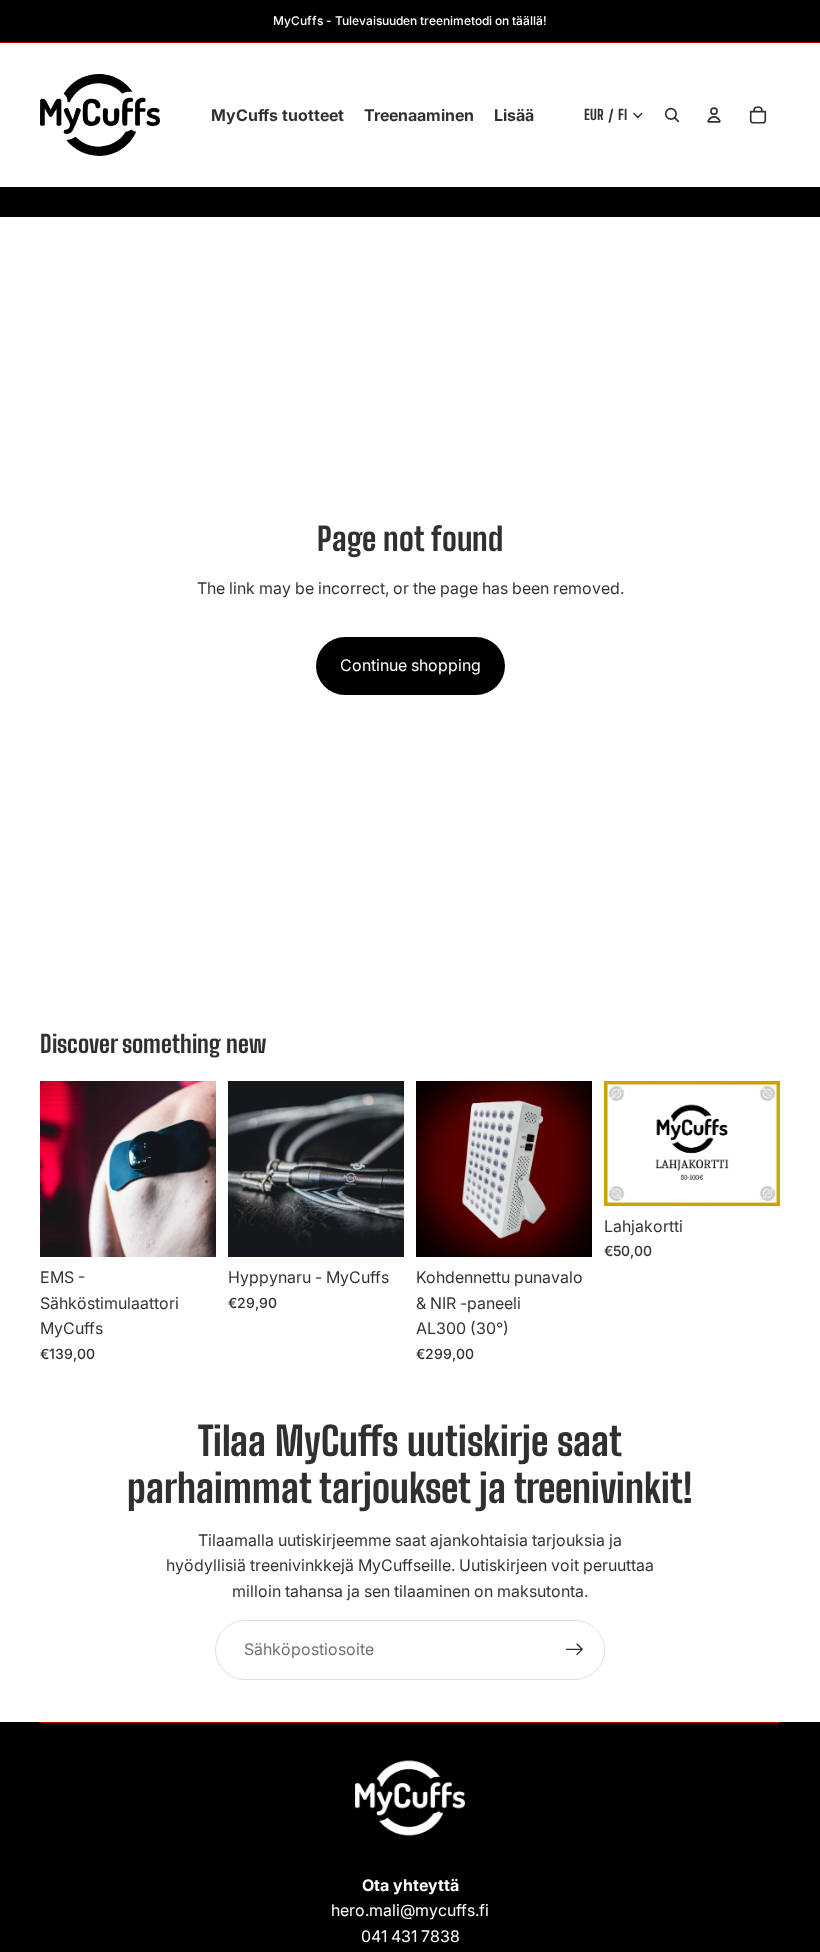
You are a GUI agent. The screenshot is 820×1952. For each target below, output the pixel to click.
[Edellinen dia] (55, 1169)
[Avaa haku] (672, 115)
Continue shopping (410, 665)
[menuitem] (514, 115)
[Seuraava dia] (200, 1169)
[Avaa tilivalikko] (714, 115)
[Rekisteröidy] (575, 1650)
